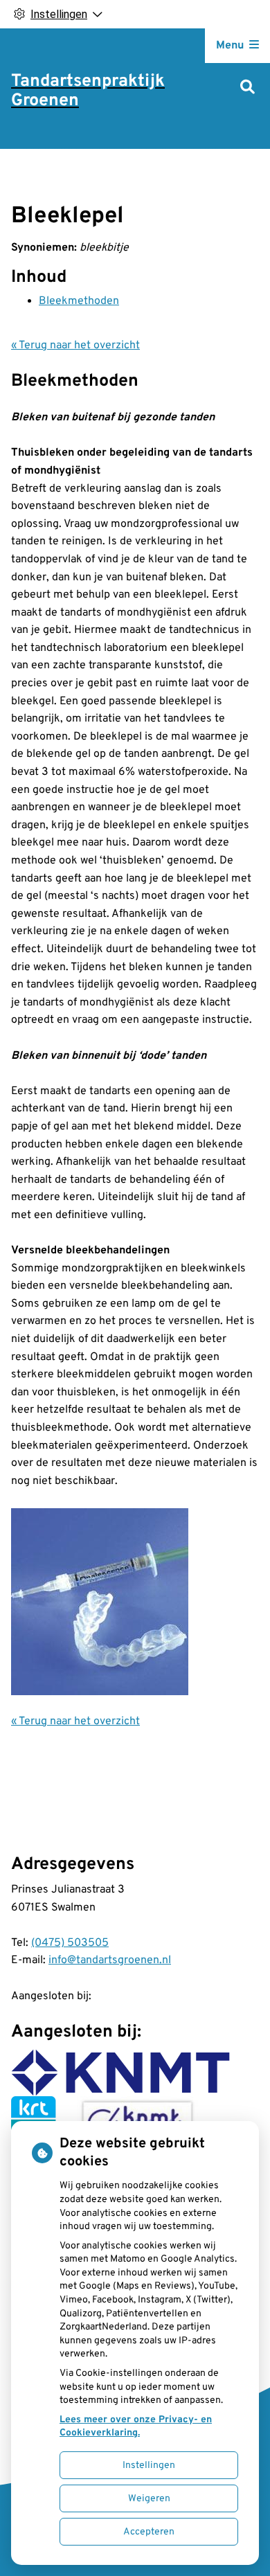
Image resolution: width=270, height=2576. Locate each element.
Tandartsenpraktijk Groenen (88, 91)
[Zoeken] (247, 88)
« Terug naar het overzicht (75, 346)
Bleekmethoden (79, 301)
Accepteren (149, 2532)
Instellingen (149, 2466)
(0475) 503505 (70, 1943)
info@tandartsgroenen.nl (110, 1960)
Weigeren (149, 2499)
